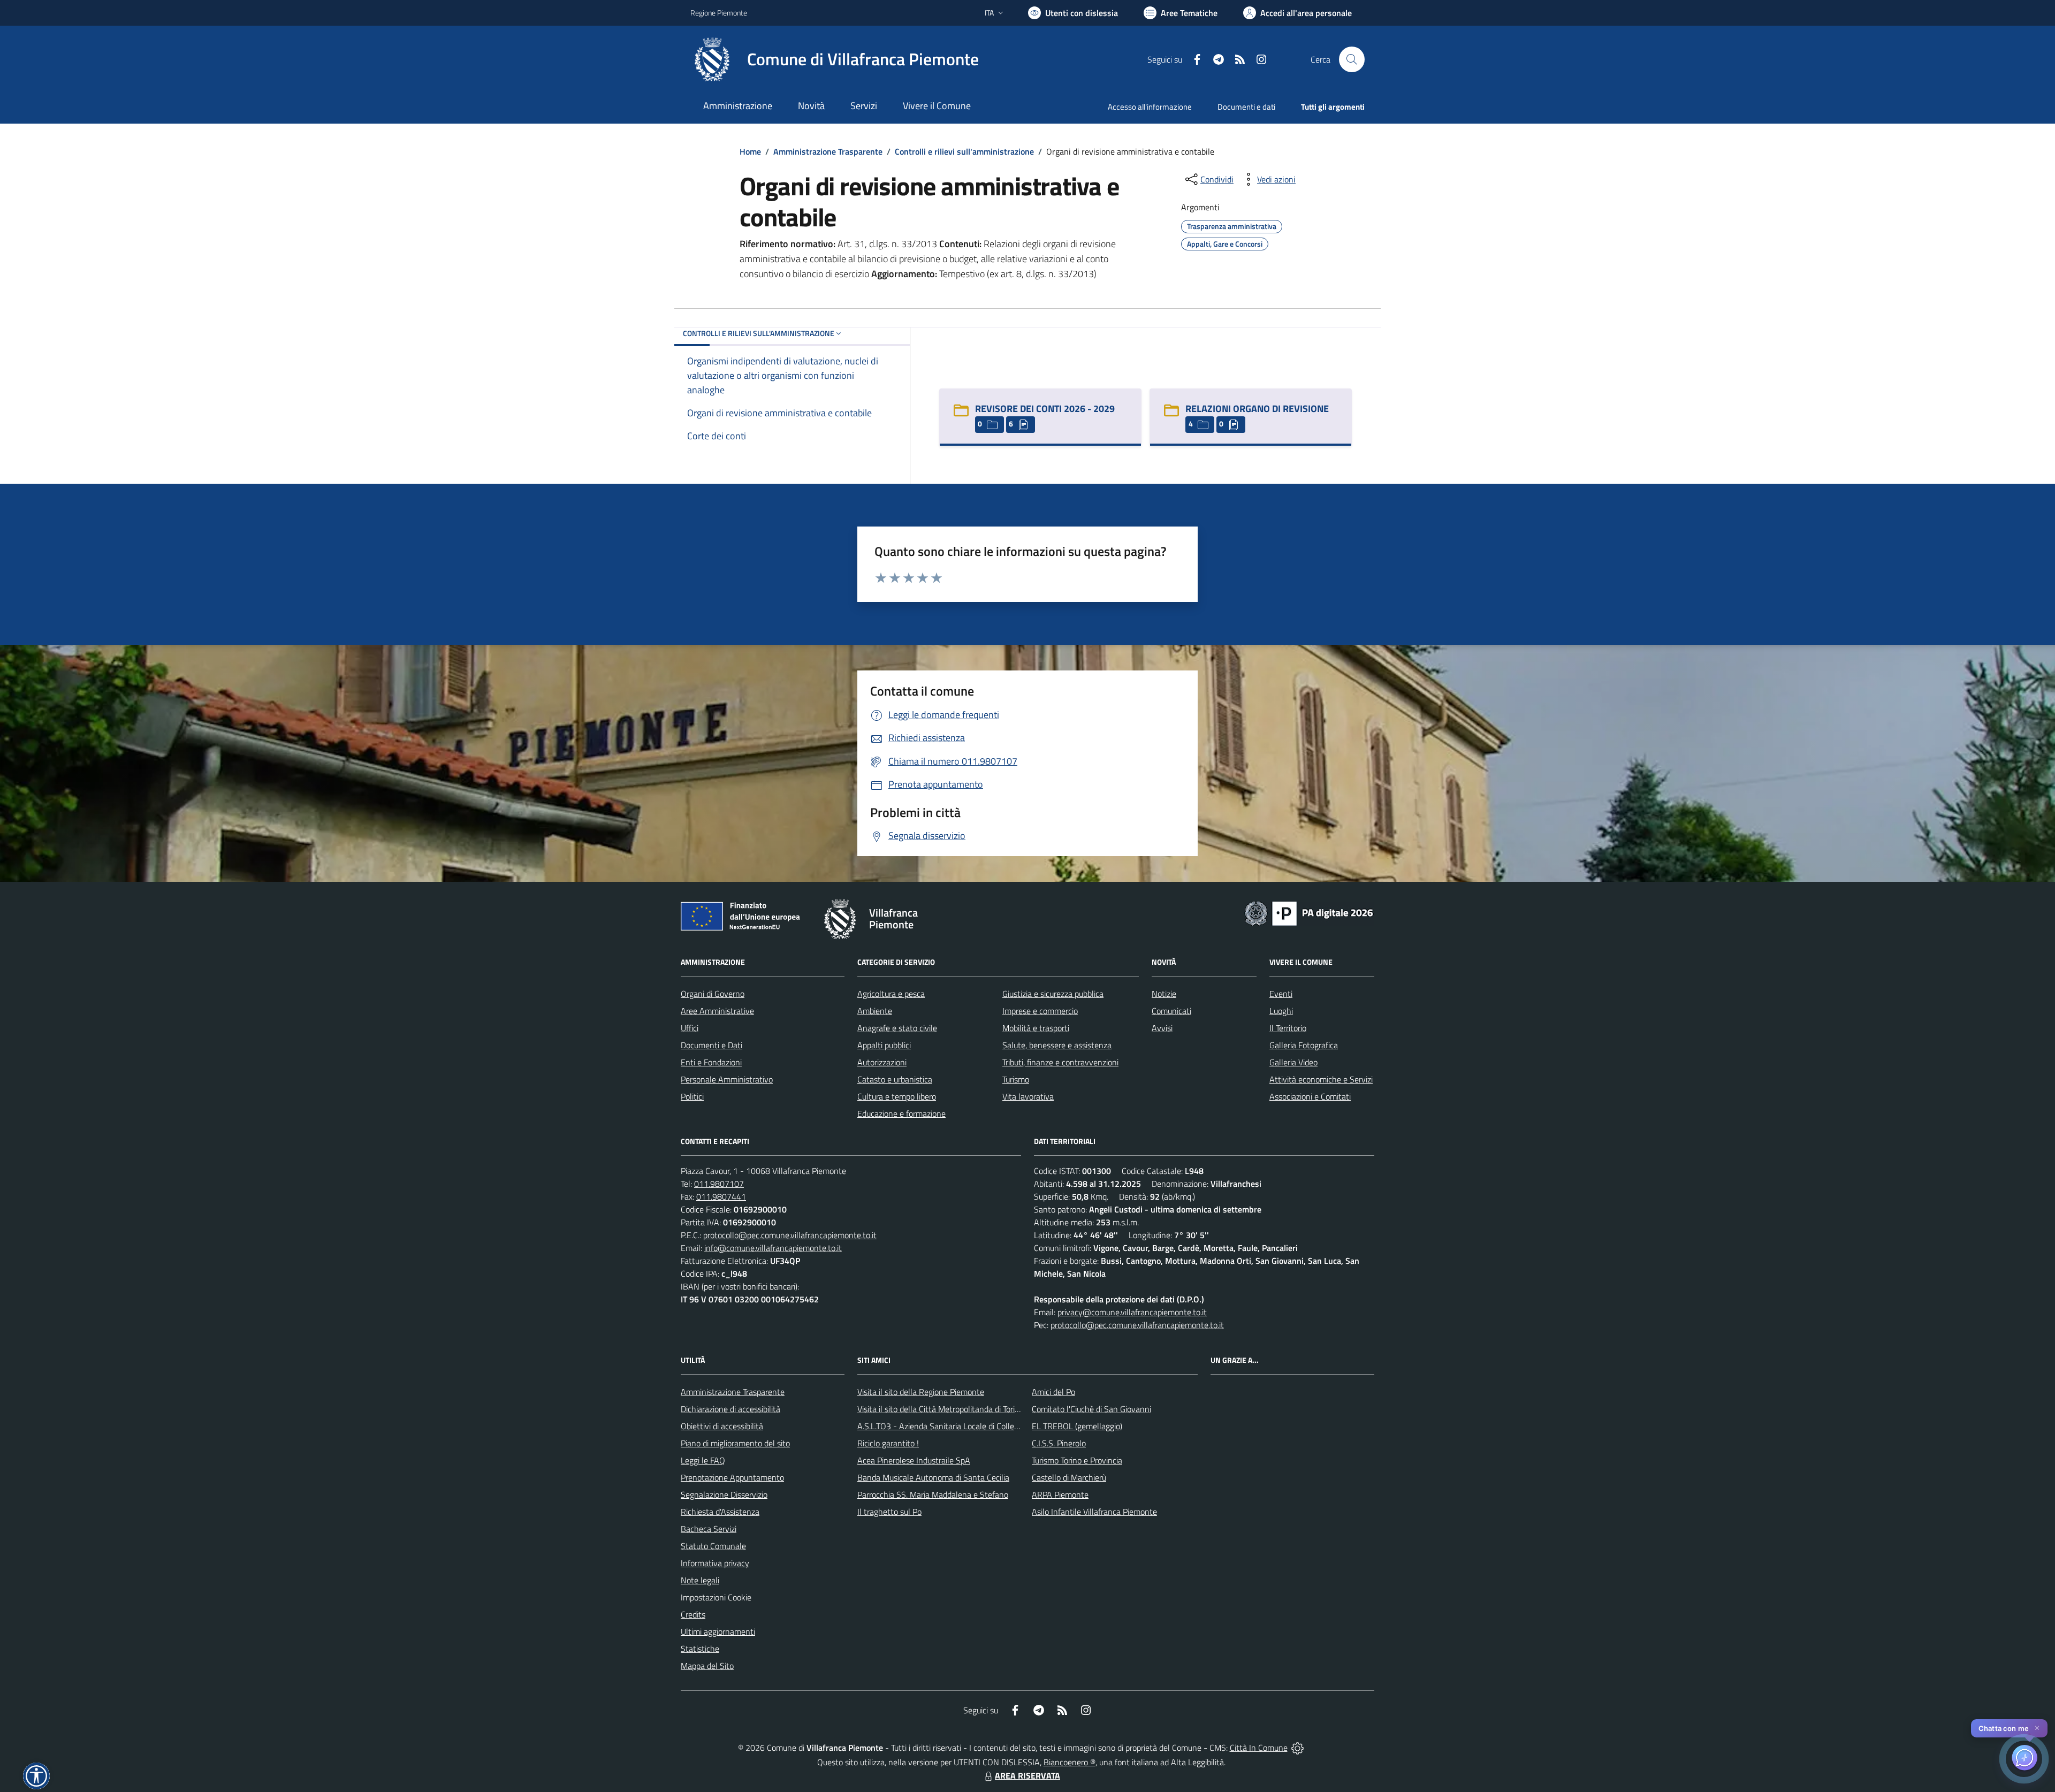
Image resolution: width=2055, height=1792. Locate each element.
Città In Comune (1259, 1748)
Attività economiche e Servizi (1321, 1079)
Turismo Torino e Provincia (1077, 1460)
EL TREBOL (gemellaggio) (1077, 1426)
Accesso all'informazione (1150, 107)
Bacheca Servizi (709, 1529)
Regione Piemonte (719, 13)
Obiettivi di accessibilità (722, 1426)
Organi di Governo (713, 994)
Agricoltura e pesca (891, 994)
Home (750, 151)
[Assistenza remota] (1297, 1748)
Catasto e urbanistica (895, 1079)
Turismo (1016, 1079)
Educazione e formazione (901, 1114)
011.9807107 (719, 1184)
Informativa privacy (715, 1563)
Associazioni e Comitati (1310, 1096)
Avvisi (1162, 1028)
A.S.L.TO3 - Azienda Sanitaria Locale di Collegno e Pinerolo (961, 1426)
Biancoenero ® (1070, 1762)
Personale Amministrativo (727, 1079)
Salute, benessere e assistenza (1057, 1045)
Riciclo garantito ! (888, 1443)
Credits (693, 1614)
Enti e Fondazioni (711, 1062)
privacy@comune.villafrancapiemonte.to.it (1132, 1312)
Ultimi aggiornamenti (718, 1631)
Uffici (690, 1028)
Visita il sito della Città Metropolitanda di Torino (941, 1409)
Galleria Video (1293, 1062)
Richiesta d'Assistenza (720, 1512)
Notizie (1164, 994)
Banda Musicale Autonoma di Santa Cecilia (933, 1477)
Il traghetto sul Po (889, 1512)
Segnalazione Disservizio (724, 1494)
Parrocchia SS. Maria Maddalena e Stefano (933, 1494)
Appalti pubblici (884, 1045)
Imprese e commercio (1040, 1011)
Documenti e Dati (711, 1045)
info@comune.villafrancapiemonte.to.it (773, 1248)
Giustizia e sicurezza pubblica (1053, 994)
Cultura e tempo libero (897, 1096)
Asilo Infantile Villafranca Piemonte (1094, 1512)
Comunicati (1171, 1011)
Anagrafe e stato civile (897, 1028)
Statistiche (700, 1649)
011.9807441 (721, 1196)
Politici (692, 1096)
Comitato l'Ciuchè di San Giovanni (1091, 1409)
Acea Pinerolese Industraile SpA (914, 1460)
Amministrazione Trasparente (828, 151)
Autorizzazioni (882, 1062)
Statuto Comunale (713, 1546)
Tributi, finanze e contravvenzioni (1060, 1062)
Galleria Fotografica (1304, 1045)
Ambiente (875, 1011)
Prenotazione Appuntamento (732, 1477)
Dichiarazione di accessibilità (730, 1409)
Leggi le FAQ (703, 1460)
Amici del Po (1053, 1392)
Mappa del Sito (707, 1666)
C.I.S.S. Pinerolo (1059, 1443)
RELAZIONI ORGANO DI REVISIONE (1257, 409)
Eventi (1281, 994)
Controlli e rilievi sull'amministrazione (964, 151)
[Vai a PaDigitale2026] (1309, 912)
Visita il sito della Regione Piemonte (921, 1392)
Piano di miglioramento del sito (735, 1443)
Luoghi (1281, 1011)
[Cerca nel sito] (1352, 59)
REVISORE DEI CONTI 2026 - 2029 (1045, 409)
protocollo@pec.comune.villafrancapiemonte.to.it (790, 1235)
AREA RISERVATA (1027, 1775)
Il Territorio (1288, 1028)
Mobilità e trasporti (1036, 1028)
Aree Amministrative (717, 1011)
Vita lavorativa (1028, 1096)
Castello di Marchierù (1069, 1477)
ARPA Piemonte (1060, 1494)
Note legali (700, 1580)
